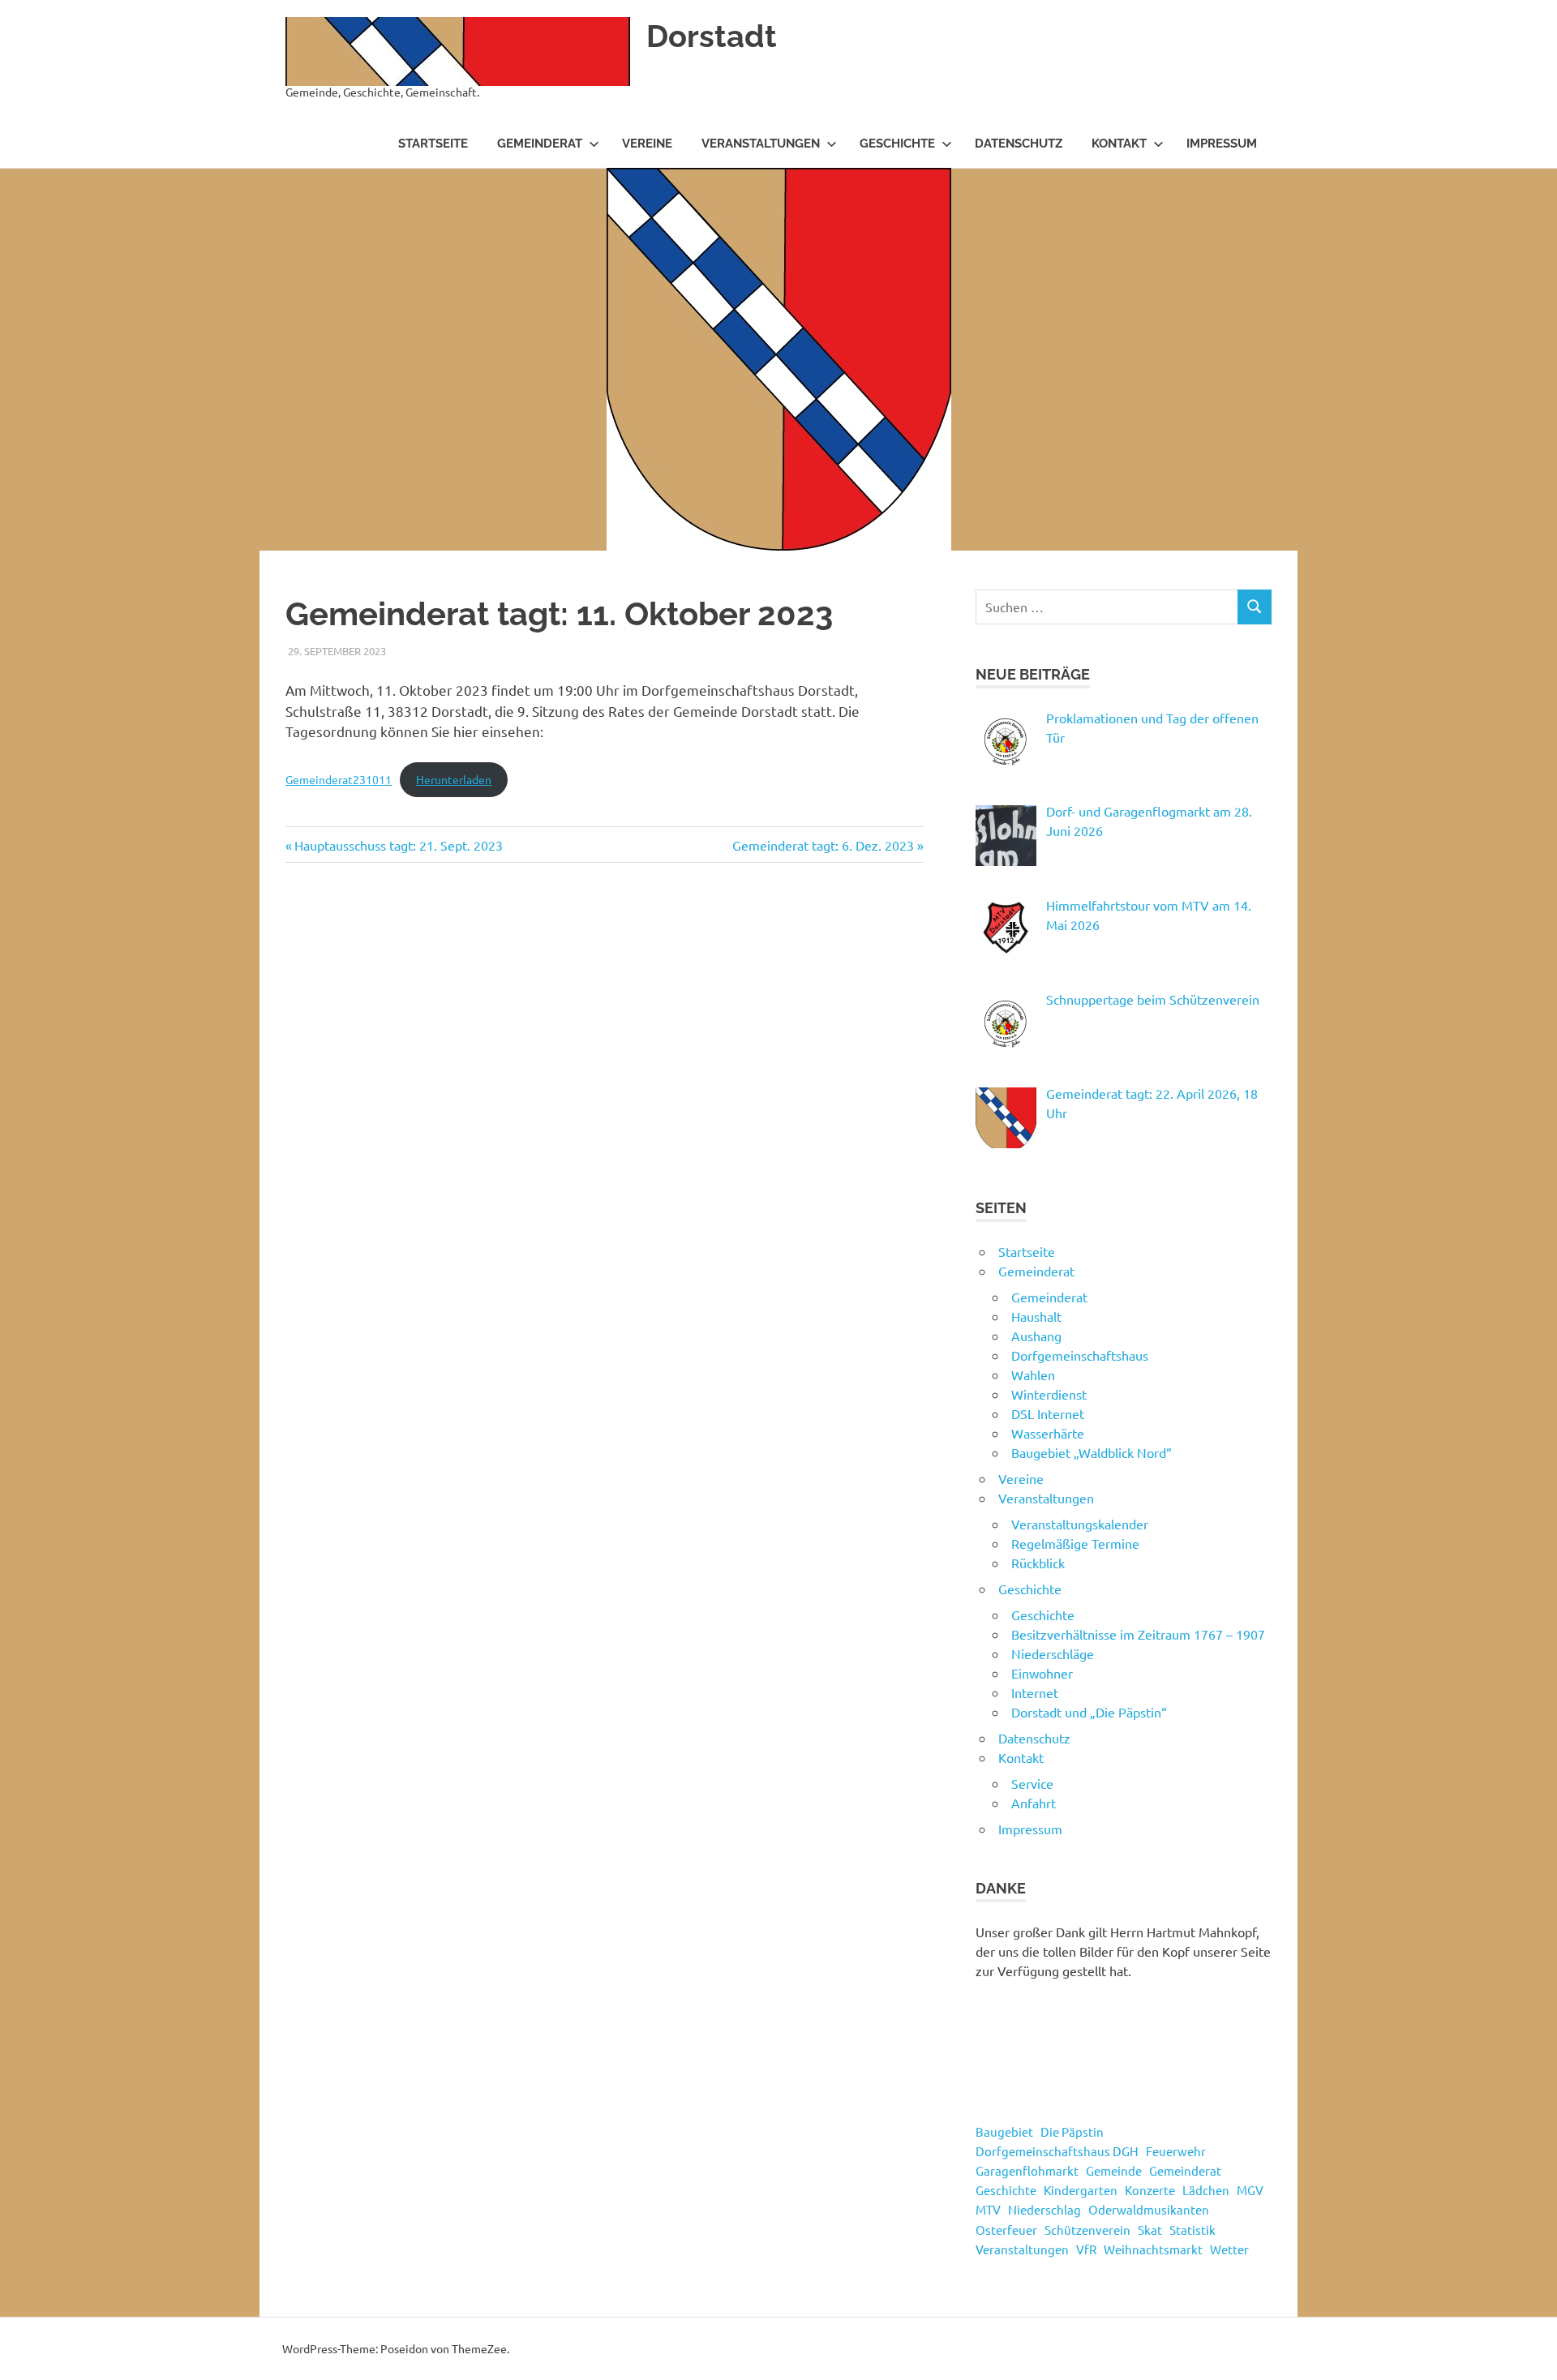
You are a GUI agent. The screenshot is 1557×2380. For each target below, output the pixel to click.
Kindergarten (1081, 2190)
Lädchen (1206, 2190)
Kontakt (1119, 144)
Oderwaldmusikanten (1149, 2209)
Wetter (1229, 2249)
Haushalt (1036, 1316)
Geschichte (897, 144)
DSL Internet (1048, 1413)
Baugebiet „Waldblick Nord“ (1092, 1452)
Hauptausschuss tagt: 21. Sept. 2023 (398, 845)
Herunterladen (454, 779)
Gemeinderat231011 (339, 779)
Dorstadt (712, 36)
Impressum (1222, 144)
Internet (1035, 1692)
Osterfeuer (1006, 2230)
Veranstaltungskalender (1080, 1524)
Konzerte (1150, 2190)
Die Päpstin (1072, 2131)
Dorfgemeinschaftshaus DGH (1057, 2151)
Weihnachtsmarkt (1153, 2249)
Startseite (433, 144)
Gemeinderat (540, 144)
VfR (1086, 2249)
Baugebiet (1004, 2131)
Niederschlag (1044, 2209)
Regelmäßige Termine (1075, 1543)
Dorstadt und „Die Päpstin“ (1089, 1712)
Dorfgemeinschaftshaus (1080, 1355)
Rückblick (1038, 1563)
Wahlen (1033, 1374)
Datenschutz (1019, 144)
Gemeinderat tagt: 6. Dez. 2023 (823, 845)
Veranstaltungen (761, 144)
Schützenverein (1087, 2230)
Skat (1150, 2230)
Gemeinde (1114, 2170)
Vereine (647, 144)
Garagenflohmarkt (1027, 2170)
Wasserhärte (1048, 1433)
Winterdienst (1049, 1394)
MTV (988, 2209)
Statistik (1192, 2230)
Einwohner (1042, 1673)
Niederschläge (1053, 1653)
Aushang (1036, 1336)
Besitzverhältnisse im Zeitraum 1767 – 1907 (1138, 1634)
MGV (1250, 2190)
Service (1032, 1783)
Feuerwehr (1176, 2151)
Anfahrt (1034, 1803)
